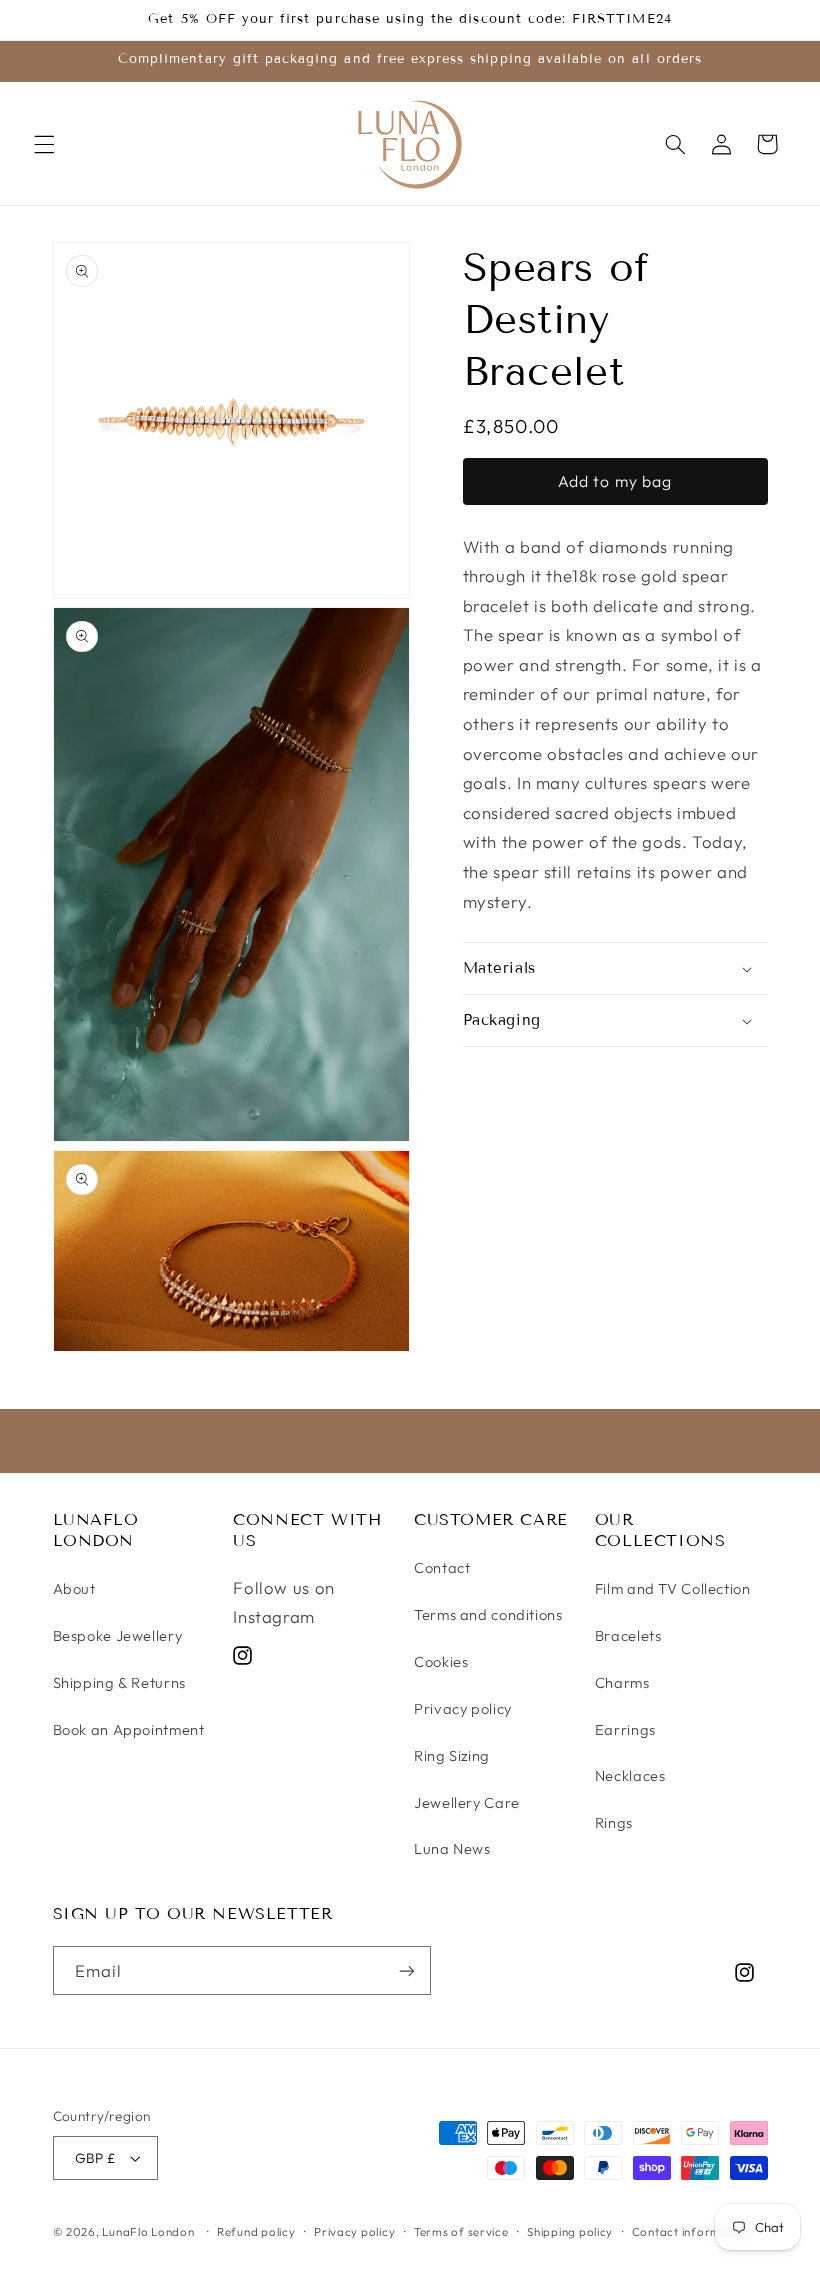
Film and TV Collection (673, 1588)
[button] (44, 144)
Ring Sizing (452, 1755)
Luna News (452, 1848)
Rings (614, 1822)
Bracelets (628, 1635)
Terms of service (461, 2231)
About (74, 1588)
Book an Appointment (129, 1729)
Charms (622, 1682)
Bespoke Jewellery (118, 1635)
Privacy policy (463, 1708)
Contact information (691, 2231)
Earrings (625, 1729)
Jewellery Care (467, 1802)
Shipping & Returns (119, 1682)
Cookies (441, 1661)
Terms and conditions (488, 1614)
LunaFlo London (148, 2231)
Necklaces (630, 1775)
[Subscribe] (406, 1970)
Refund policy (256, 2231)
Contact (442, 1567)
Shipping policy (570, 2231)
